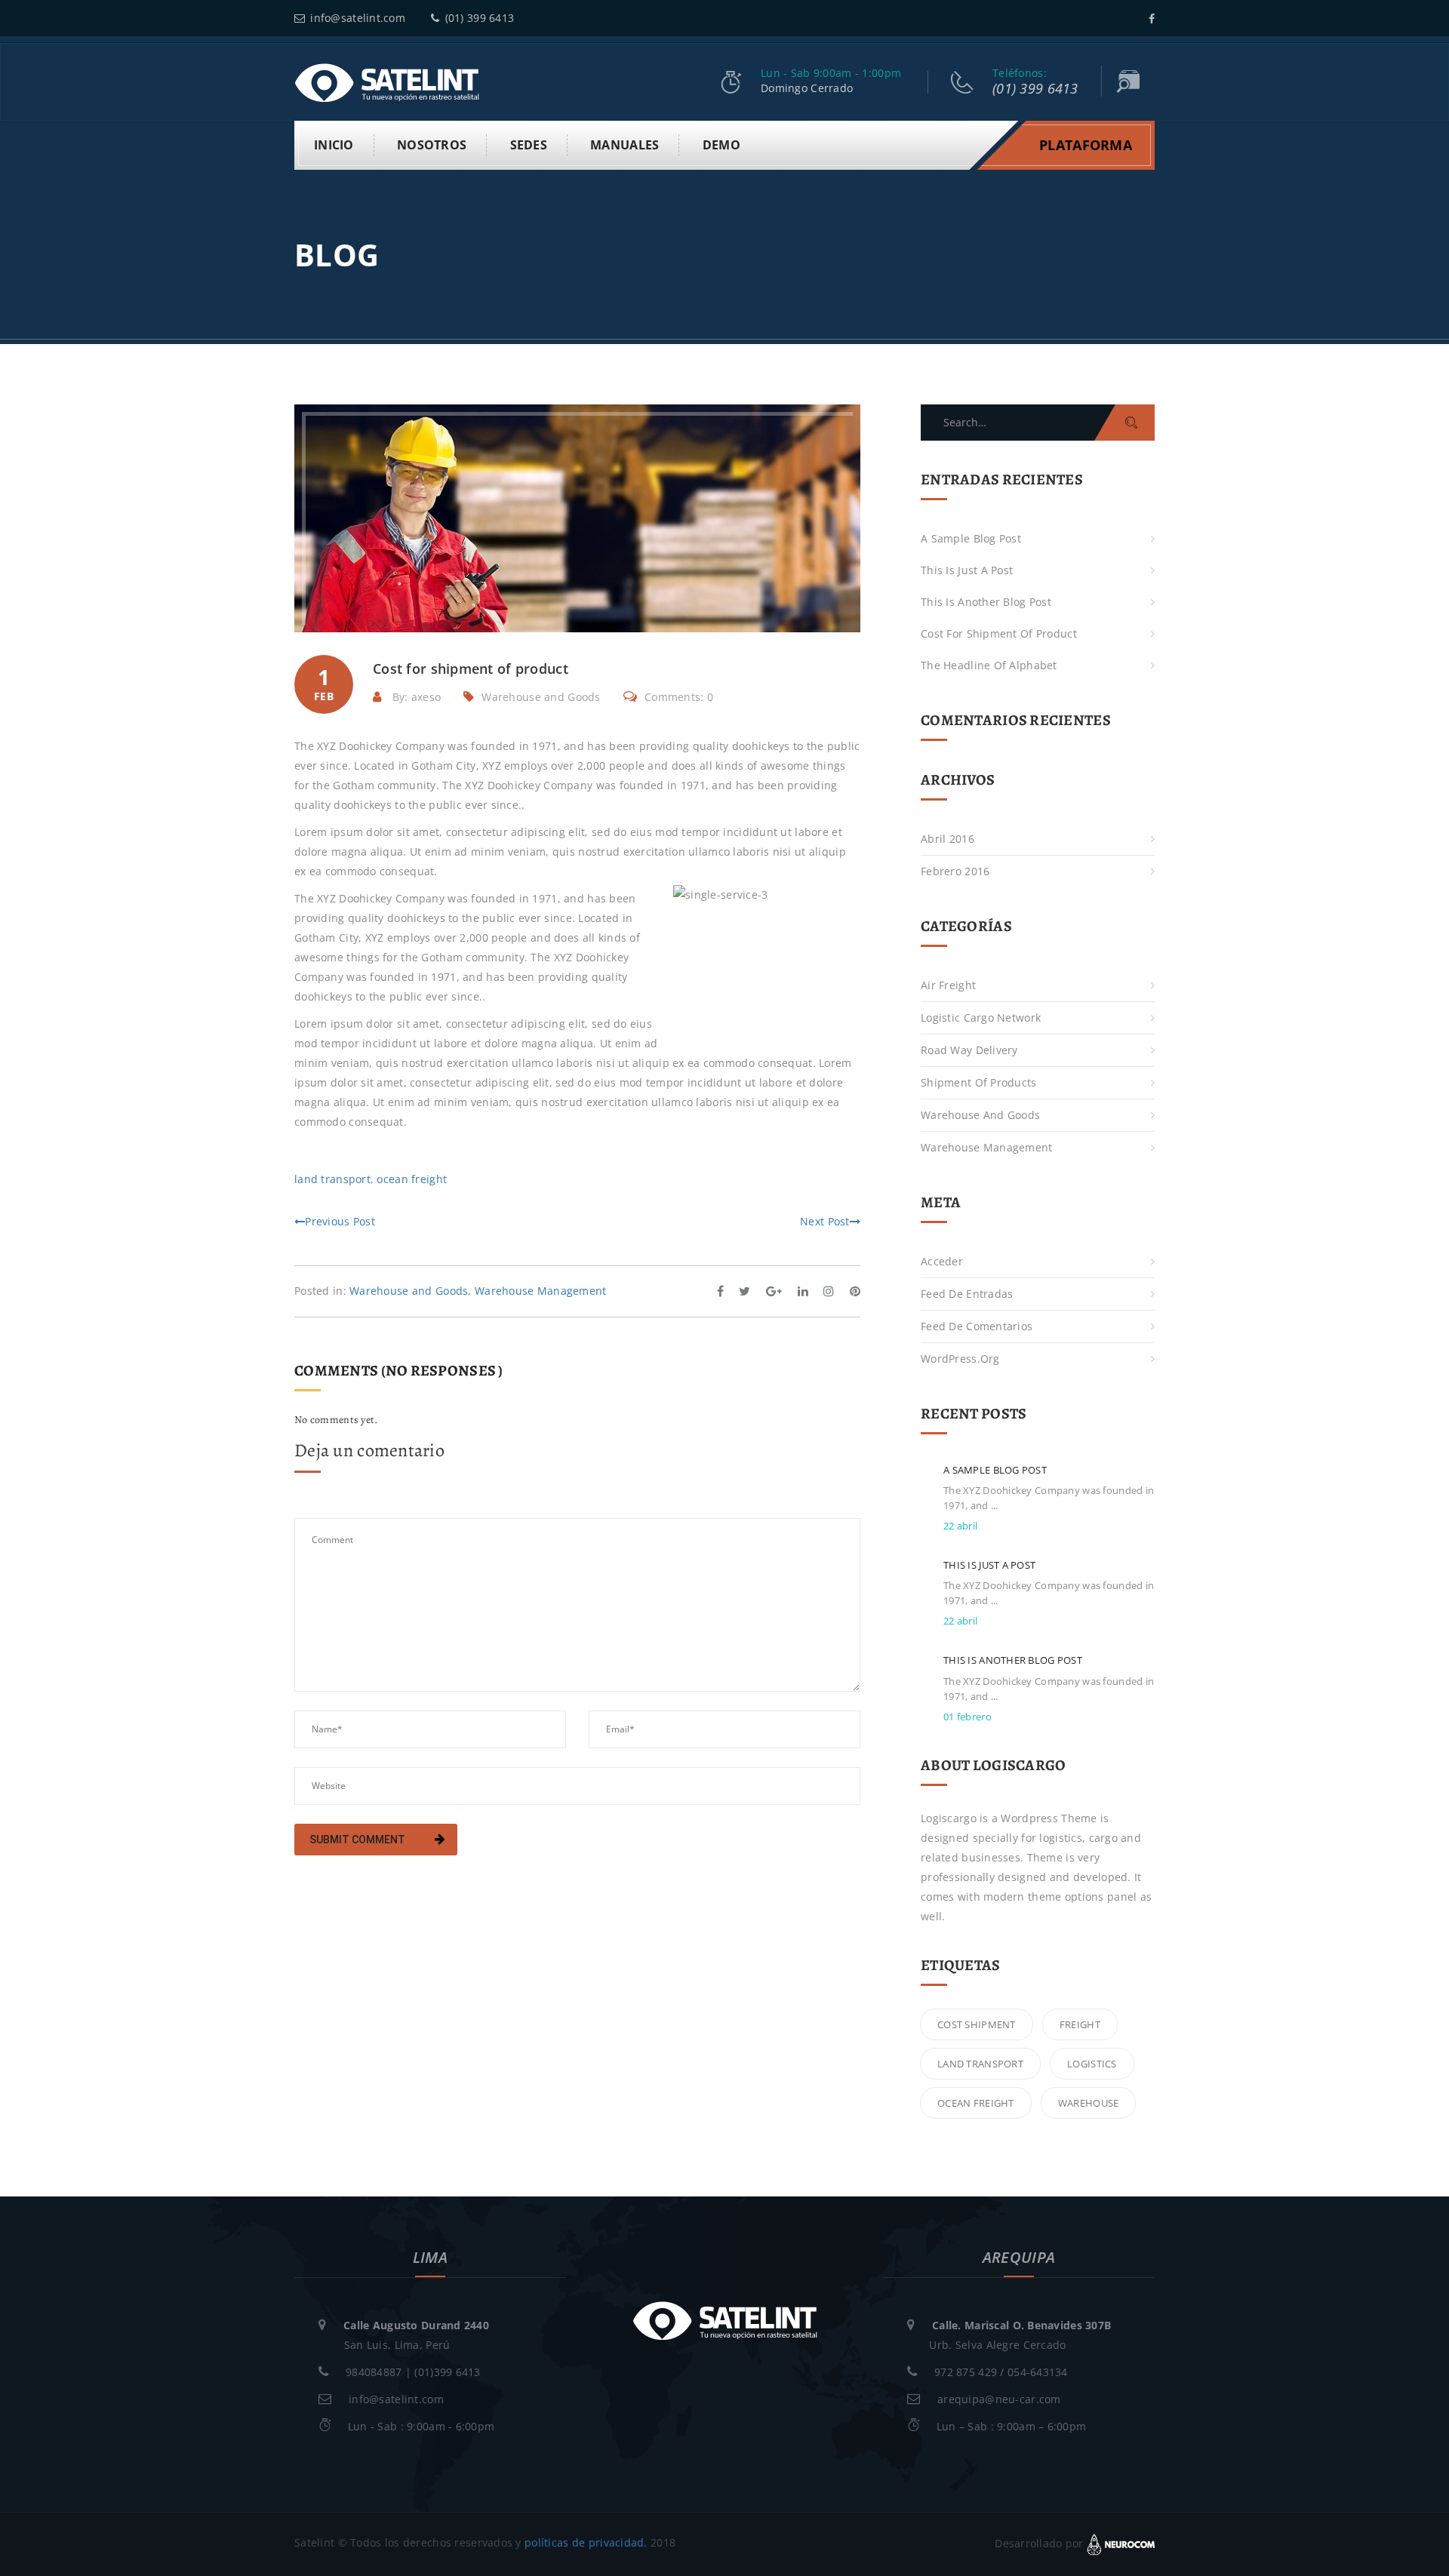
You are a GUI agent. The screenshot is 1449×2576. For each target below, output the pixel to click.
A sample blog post (971, 538)
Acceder (942, 1261)
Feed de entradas (967, 1294)
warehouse (1089, 2103)
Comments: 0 (679, 697)
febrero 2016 (955, 871)
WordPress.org (960, 1359)
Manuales (625, 145)
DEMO (721, 145)
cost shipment (977, 2024)
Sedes (529, 145)
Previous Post (340, 1221)
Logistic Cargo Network (981, 1017)
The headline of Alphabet (989, 665)
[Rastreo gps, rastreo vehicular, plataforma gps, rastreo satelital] (387, 81)
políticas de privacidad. (586, 2542)
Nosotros (432, 145)
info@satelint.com (358, 18)
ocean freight (412, 1179)
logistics (1092, 2064)
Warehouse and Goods (541, 697)
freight (1080, 2024)
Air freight (948, 985)
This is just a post (967, 570)
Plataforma (1086, 145)
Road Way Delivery (969, 1050)
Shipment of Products (979, 1082)
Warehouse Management (541, 1291)
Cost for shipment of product (999, 633)
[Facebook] (1152, 18)
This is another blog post (986, 602)
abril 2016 (948, 839)
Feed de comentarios (977, 1326)
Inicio (334, 145)
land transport (332, 1179)
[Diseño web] (1121, 2543)
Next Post (825, 1221)
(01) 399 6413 (480, 18)
